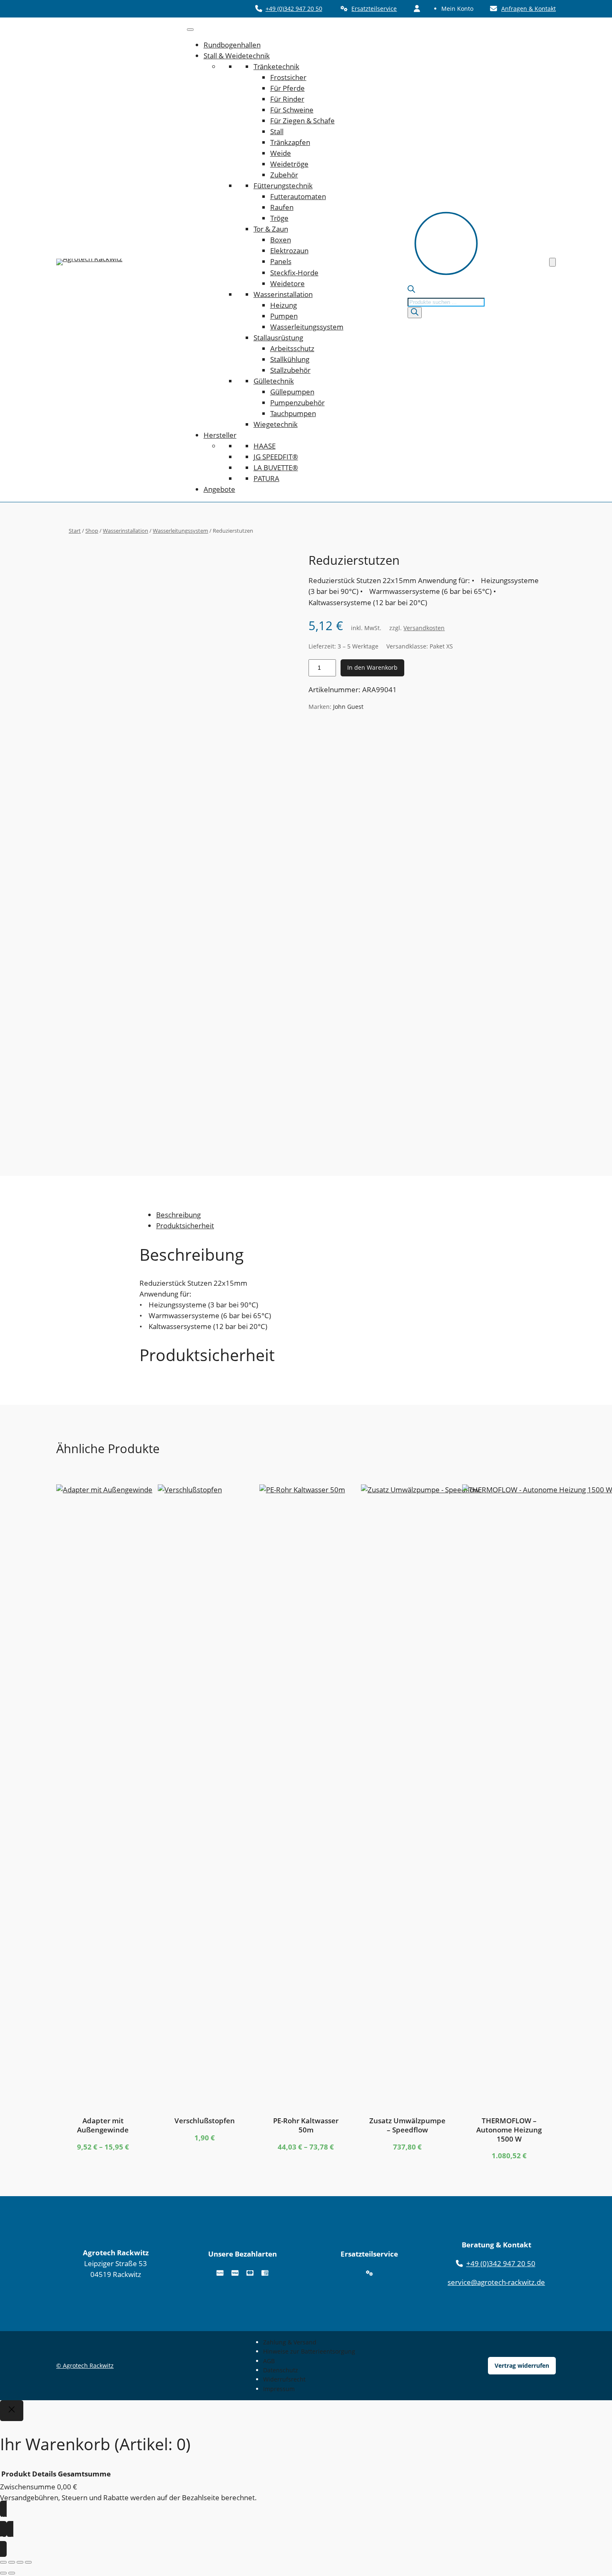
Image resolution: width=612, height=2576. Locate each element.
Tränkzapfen (290, 142)
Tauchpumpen (293, 413)
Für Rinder (287, 99)
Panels (281, 261)
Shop (92, 531)
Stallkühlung (290, 359)
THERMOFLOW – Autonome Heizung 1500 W (509, 2130)
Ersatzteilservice (374, 9)
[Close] (12, 2411)
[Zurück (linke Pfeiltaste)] (3, 2573)
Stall (277, 131)
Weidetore (287, 283)
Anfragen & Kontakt (529, 9)
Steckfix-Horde (294, 273)
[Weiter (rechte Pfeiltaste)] (12, 2573)
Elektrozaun (289, 251)
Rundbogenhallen (232, 45)
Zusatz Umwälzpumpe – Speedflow (407, 2125)
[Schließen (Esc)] (28, 2562)
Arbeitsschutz (292, 348)
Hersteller (220, 435)
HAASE (265, 446)
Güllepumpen (292, 392)
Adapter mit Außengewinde (103, 2125)
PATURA (266, 478)
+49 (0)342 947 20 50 (294, 9)
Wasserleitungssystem (307, 327)
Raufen (282, 207)
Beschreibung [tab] (178, 1215)
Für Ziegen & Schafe (302, 121)
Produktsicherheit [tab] (185, 1226)
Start (75, 531)
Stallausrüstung (278, 338)
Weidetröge (289, 164)
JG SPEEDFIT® (276, 457)
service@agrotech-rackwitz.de (496, 2282)
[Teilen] (20, 2562)
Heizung (284, 305)
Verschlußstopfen (205, 2121)
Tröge (279, 218)
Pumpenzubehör (297, 403)
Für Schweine (292, 110)
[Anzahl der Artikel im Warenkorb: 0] (552, 262)
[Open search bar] (411, 290)
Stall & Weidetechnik (237, 56)
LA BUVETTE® (276, 468)
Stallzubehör (290, 370)
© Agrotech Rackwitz (85, 2365)
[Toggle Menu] (190, 30)
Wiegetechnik (276, 424)
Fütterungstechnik (283, 186)
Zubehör (284, 175)
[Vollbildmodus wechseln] (12, 2562)
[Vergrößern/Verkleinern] (3, 2562)
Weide (281, 153)
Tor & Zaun (271, 229)
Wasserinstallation (283, 294)
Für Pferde (287, 88)
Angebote (219, 489)
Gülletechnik (274, 381)
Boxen (281, 240)
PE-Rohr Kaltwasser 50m (306, 2125)
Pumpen (284, 316)
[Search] (415, 313)
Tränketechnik (276, 66)
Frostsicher (288, 77)
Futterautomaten (298, 196)
